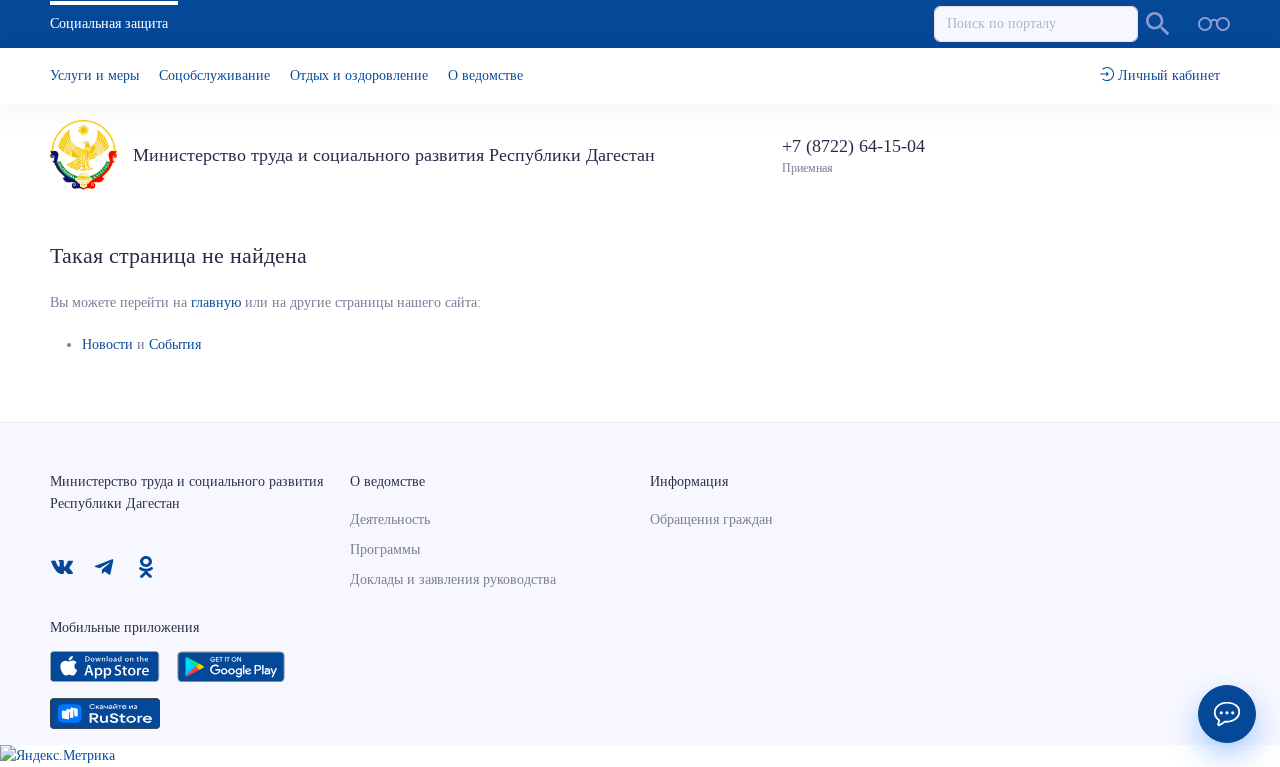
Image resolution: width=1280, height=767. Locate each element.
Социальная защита (109, 23)
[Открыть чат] (1227, 714)
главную (216, 302)
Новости (107, 344)
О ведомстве (485, 75)
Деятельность (390, 519)
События (175, 344)
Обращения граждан (711, 519)
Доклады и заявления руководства (453, 579)
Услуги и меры (94, 75)
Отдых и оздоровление (359, 75)
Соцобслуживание (214, 75)
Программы (385, 549)
